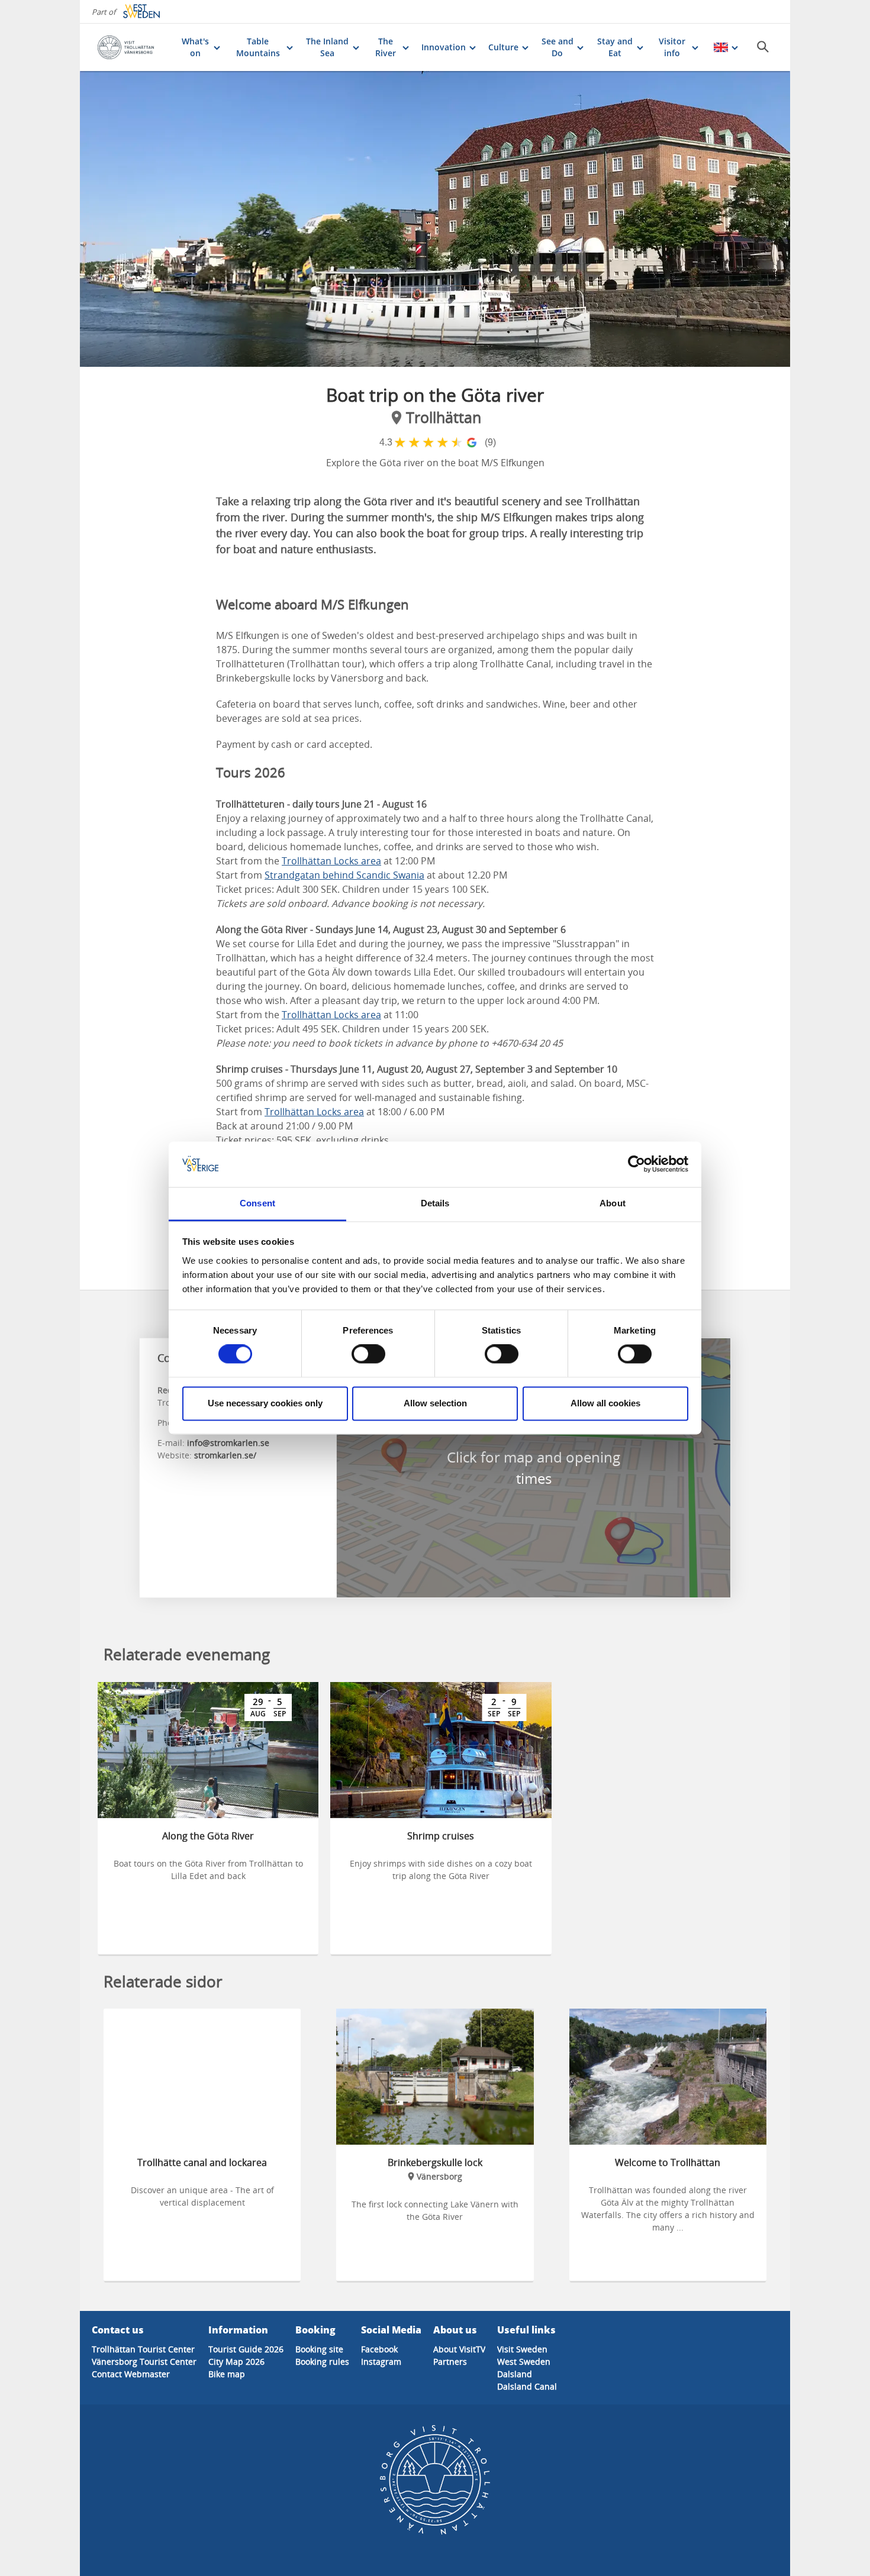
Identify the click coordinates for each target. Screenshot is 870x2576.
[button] (435, 219)
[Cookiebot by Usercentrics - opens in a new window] (637, 1164)
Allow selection (435, 1403)
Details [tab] (435, 1203)
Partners (450, 2362)
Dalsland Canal (527, 2386)
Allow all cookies (605, 1403)
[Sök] (763, 47)
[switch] (368, 1354)
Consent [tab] (257, 1203)
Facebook (379, 2349)
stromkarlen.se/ (225, 1455)
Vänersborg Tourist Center (144, 2362)
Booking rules (322, 2362)
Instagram (381, 2362)
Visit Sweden (522, 2349)
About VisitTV (459, 2349)
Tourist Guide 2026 (246, 2349)
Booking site (319, 2349)
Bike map (227, 2374)
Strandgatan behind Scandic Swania (344, 875)
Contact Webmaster (131, 2374)
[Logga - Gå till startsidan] (133, 47)
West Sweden (524, 2362)
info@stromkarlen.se (228, 1443)
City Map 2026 (236, 2362)
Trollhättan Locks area (331, 861)
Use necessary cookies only (265, 1403)
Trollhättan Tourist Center (143, 2349)
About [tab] (613, 1203)
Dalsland (515, 2374)
